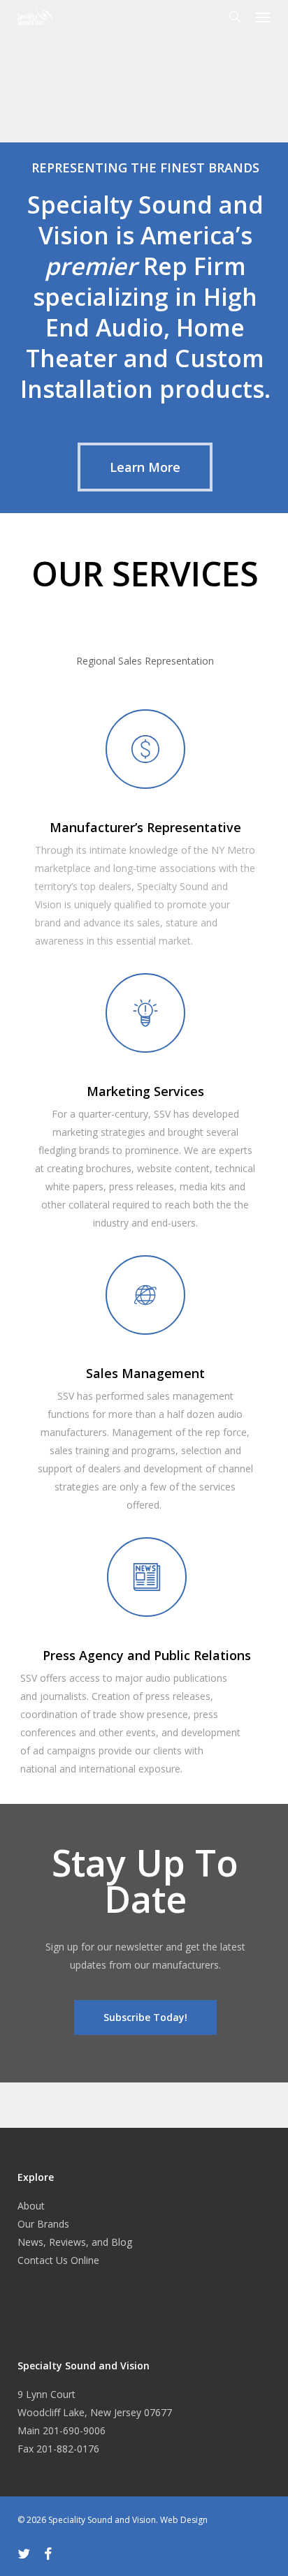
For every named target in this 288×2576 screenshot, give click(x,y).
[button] (263, 17)
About (31, 2206)
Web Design (184, 2520)
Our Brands (43, 2224)
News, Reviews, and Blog (75, 2242)
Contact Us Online (58, 2260)
